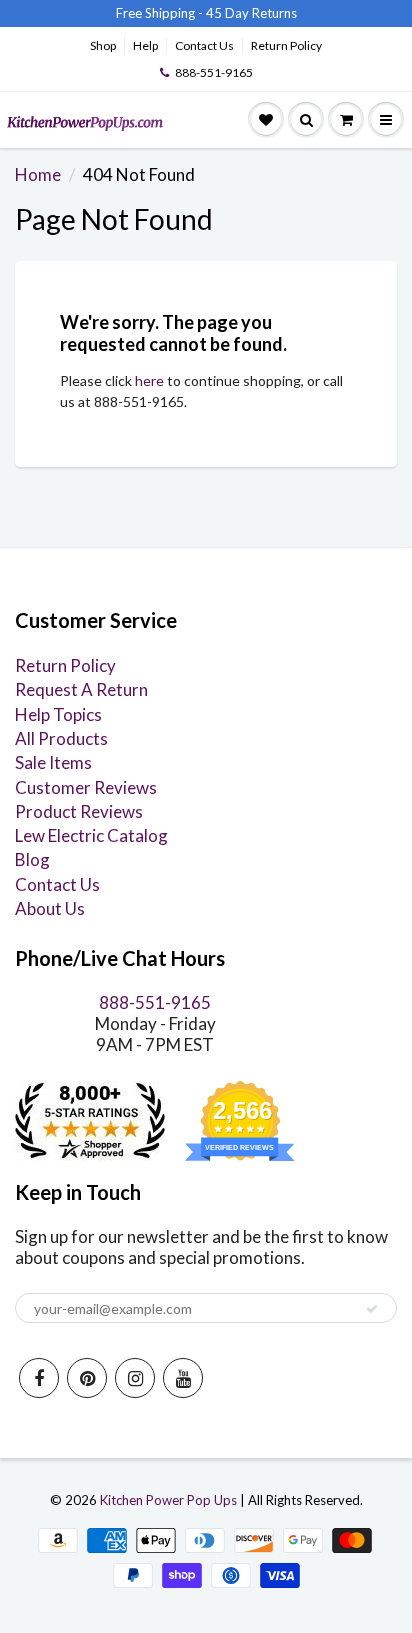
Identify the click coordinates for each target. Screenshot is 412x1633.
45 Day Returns (251, 13)
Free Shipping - (159, 13)
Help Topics (58, 714)
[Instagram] (135, 1378)
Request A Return (81, 689)
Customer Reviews (86, 787)
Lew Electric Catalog (91, 835)
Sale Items (53, 762)
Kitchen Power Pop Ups (168, 1500)
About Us (50, 908)
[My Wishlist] (266, 120)
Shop (103, 45)
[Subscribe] (372, 1309)
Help (145, 45)
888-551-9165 (214, 72)
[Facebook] (39, 1378)
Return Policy (286, 45)
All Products (61, 738)
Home (38, 174)
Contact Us (204, 45)
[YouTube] (183, 1378)
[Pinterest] (87, 1378)
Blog (32, 859)
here (149, 380)
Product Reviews (79, 811)
